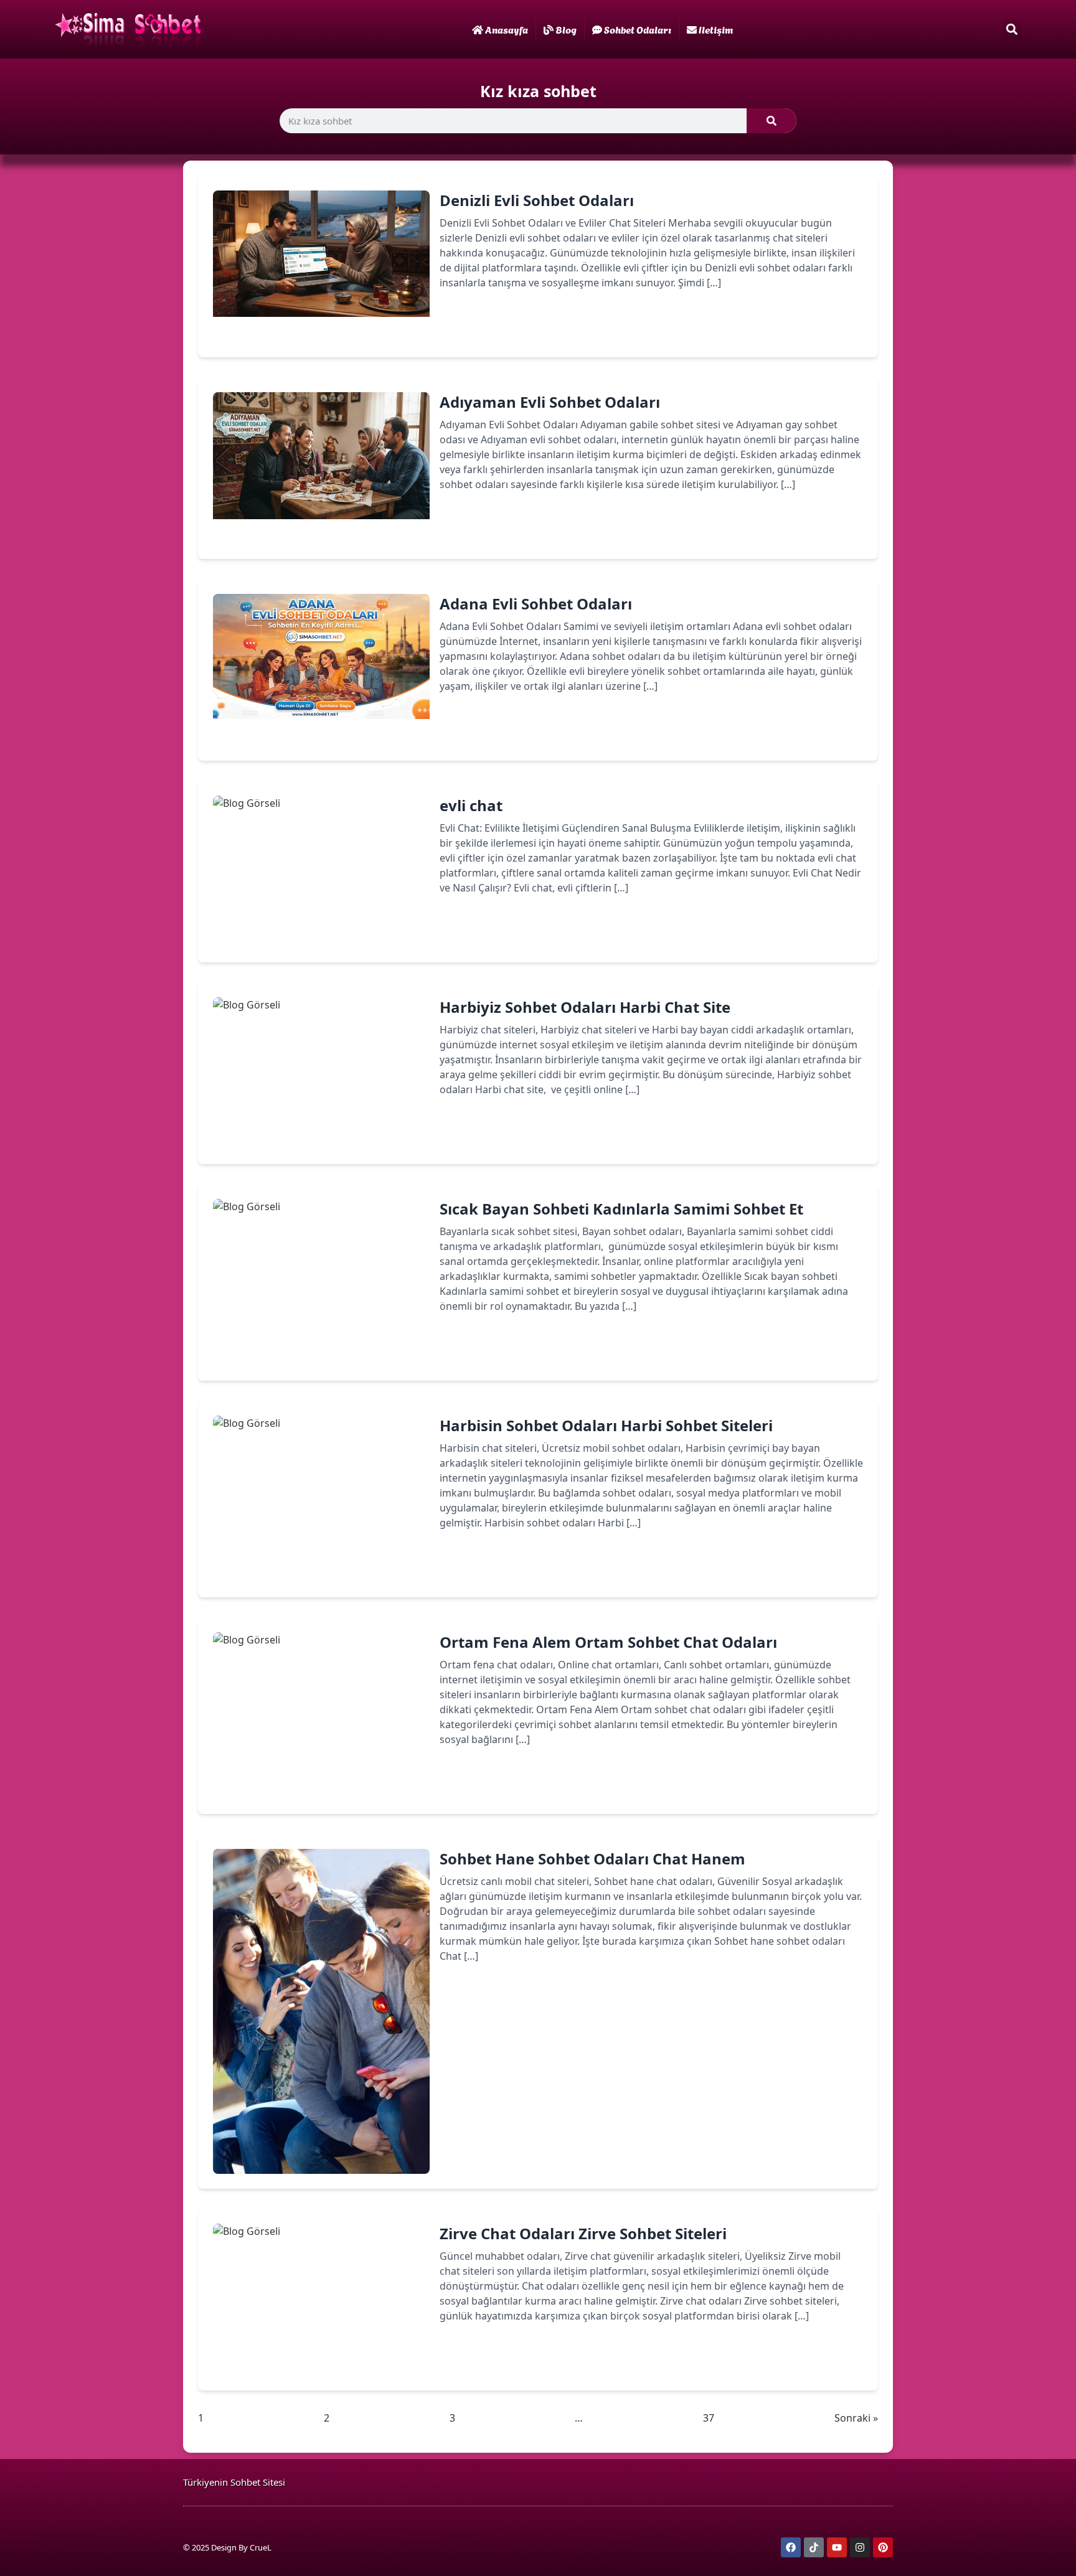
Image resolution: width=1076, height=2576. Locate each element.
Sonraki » (856, 2418)
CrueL (261, 2547)
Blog (566, 29)
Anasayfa (507, 29)
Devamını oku (491, 326)
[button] (1012, 30)
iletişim (716, 29)
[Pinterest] (883, 2547)
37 (709, 2418)
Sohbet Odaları (638, 29)
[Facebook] (791, 2547)
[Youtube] (837, 2547)
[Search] (772, 121)
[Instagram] (860, 2547)
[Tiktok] (814, 2547)
